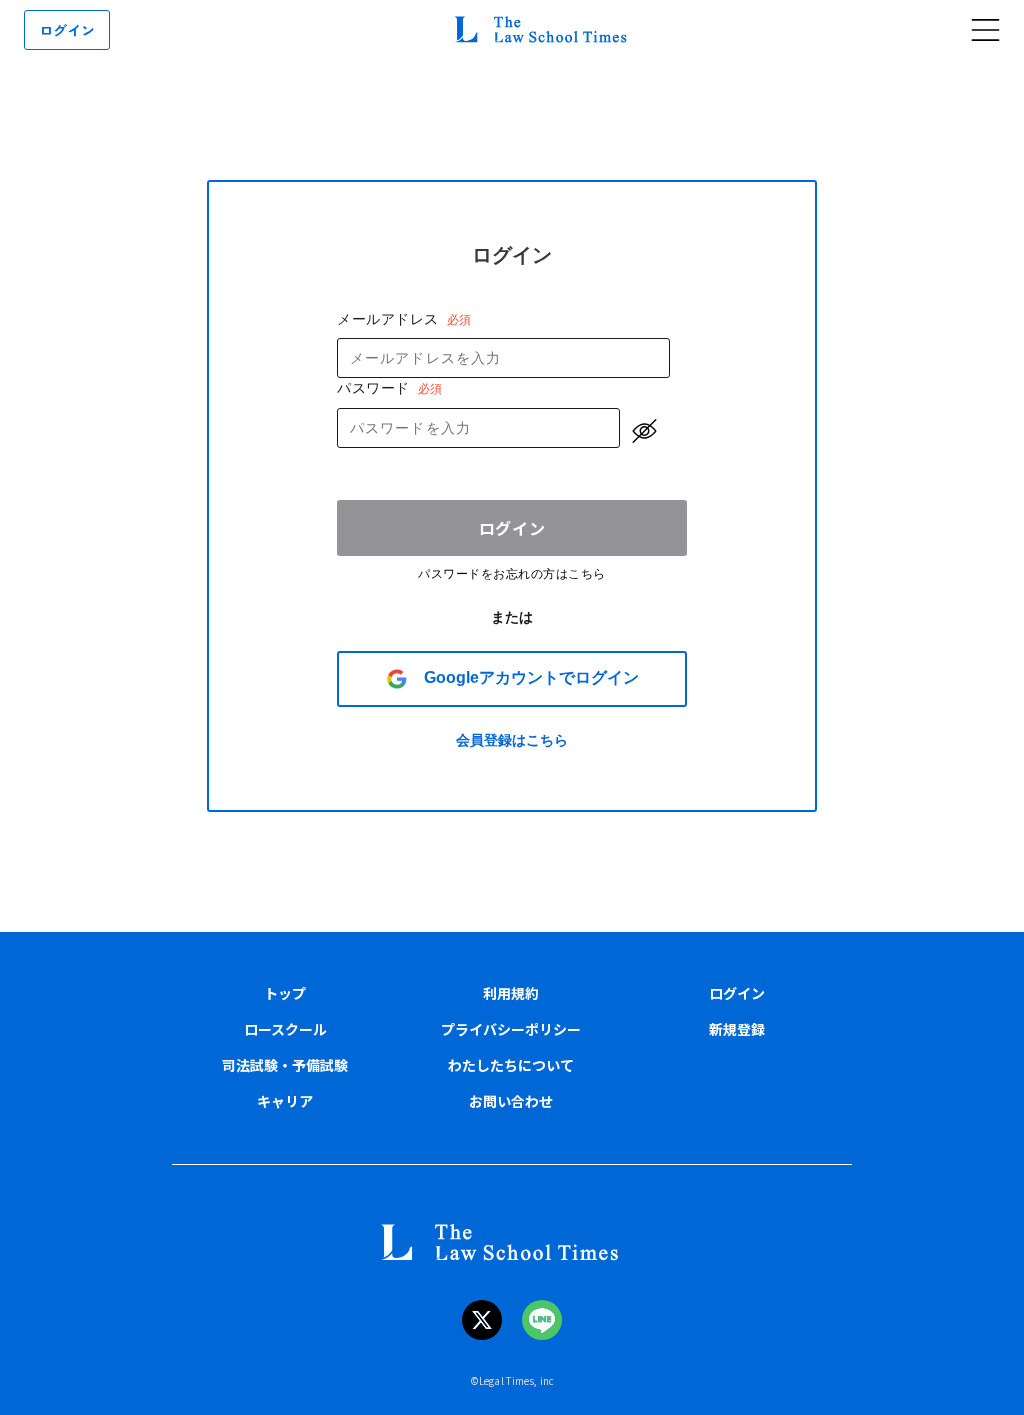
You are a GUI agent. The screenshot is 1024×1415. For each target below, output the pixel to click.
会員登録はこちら (512, 740)
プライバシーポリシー (511, 1029)
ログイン (512, 528)
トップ (285, 993)
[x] (482, 1320)
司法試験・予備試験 (285, 1065)
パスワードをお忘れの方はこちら (511, 574)
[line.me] (542, 1320)
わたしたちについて (511, 1065)
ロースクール (285, 1029)
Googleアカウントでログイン (531, 677)
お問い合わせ (511, 1101)
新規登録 (737, 1029)
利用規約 (511, 993)
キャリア (285, 1101)
